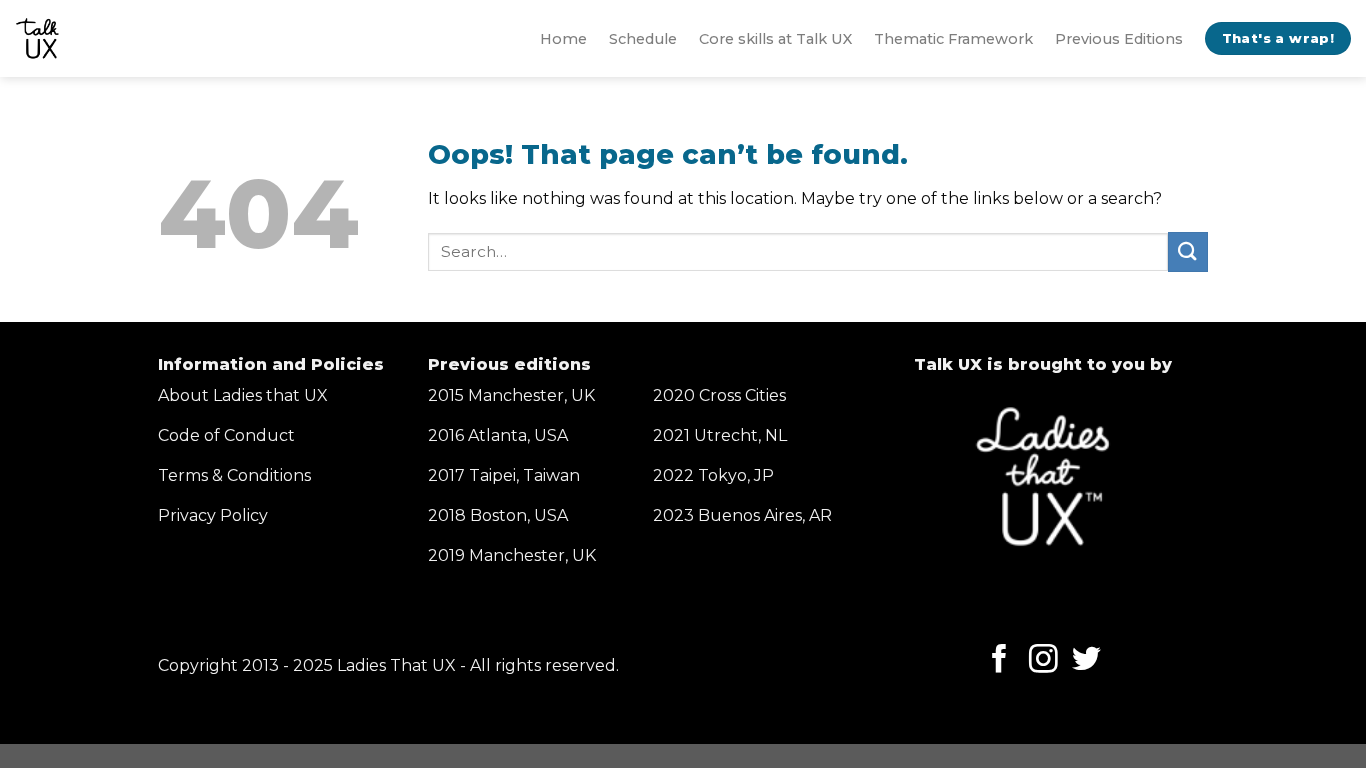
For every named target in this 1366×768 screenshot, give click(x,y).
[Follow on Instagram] (1043, 661)
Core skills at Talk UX (775, 39)
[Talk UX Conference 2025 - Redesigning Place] (37, 38)
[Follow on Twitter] (1086, 661)
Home (563, 39)
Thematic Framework (953, 39)
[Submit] (1188, 251)
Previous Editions (1119, 39)
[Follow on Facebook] (999, 661)
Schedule (643, 39)
